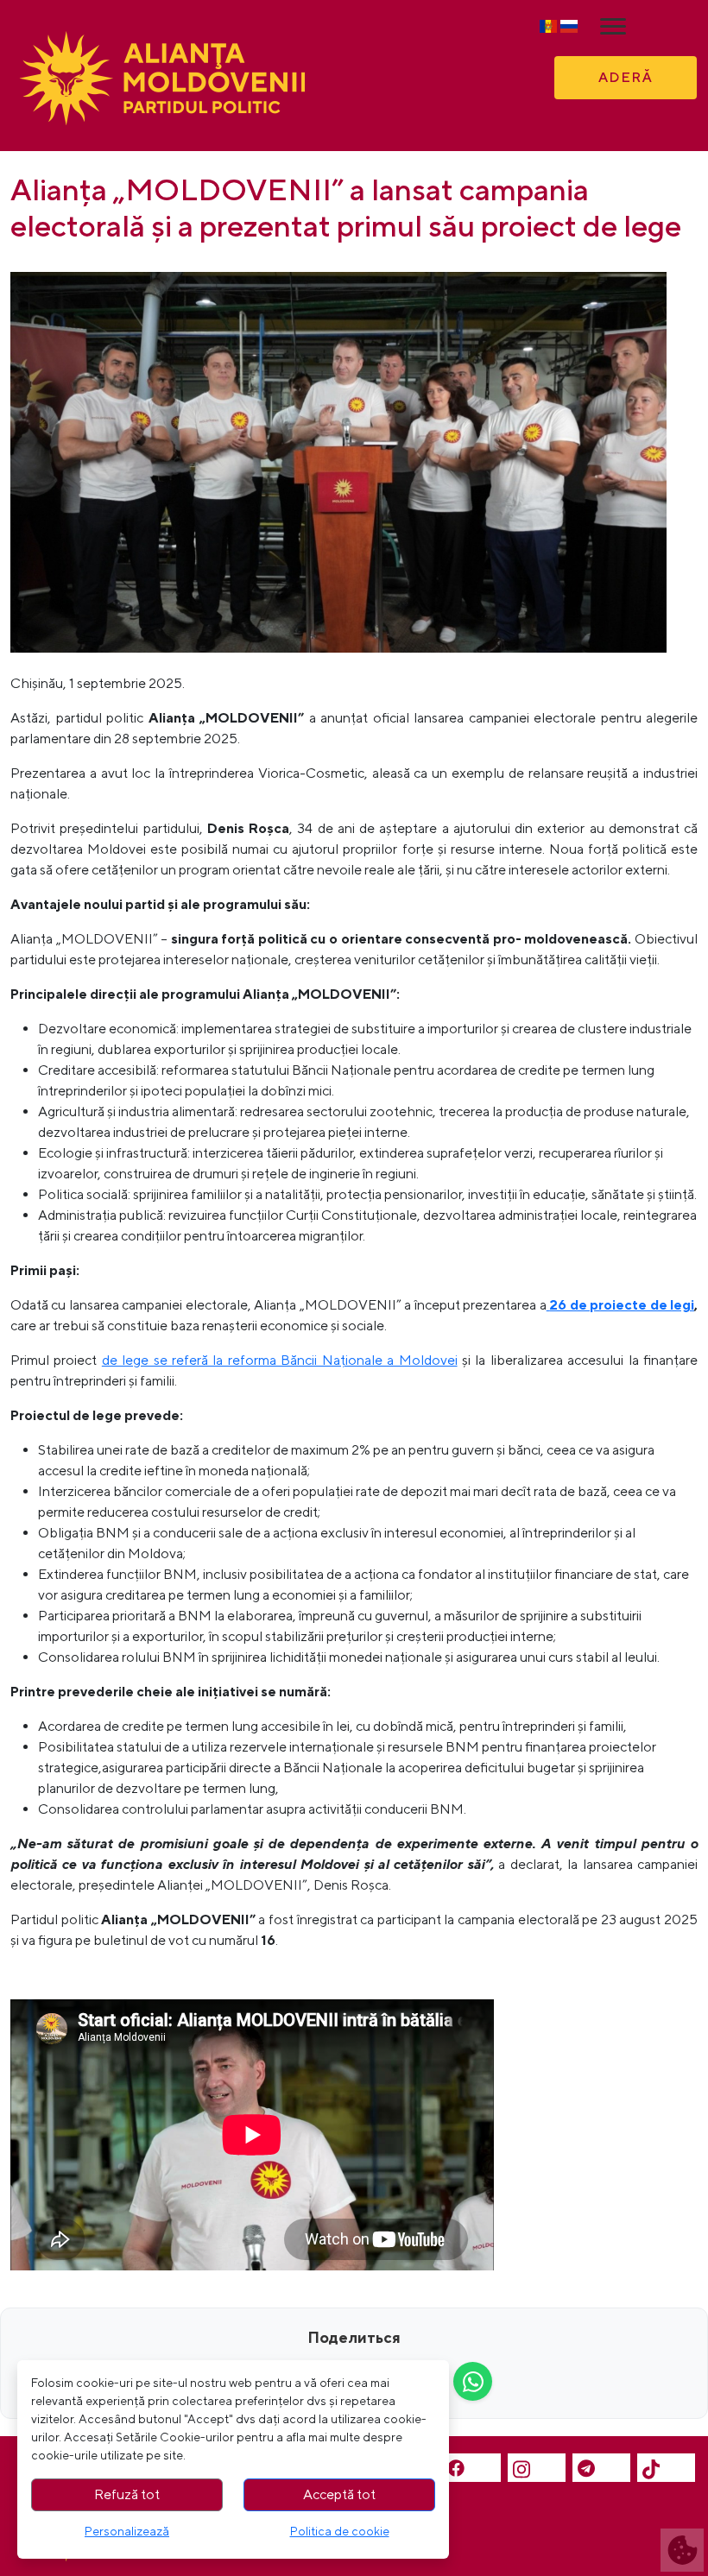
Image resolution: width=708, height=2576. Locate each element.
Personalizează (127, 2531)
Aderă (626, 77)
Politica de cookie (340, 2531)
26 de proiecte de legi (622, 1305)
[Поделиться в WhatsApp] (473, 2381)
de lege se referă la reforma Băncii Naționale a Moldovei (280, 1360)
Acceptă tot (339, 2494)
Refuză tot (127, 2494)
